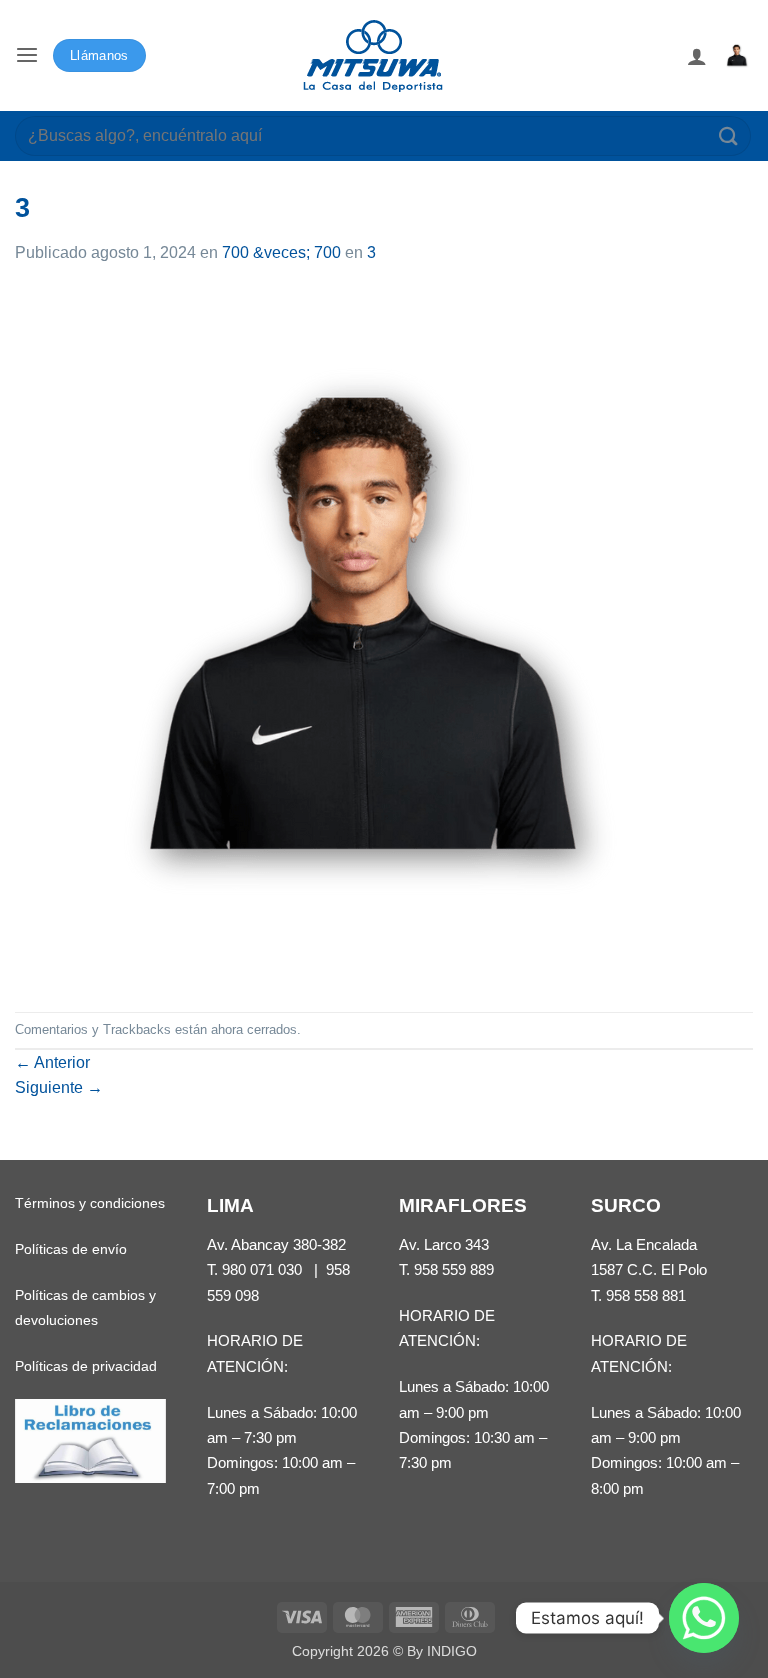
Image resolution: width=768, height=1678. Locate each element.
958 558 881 (646, 1295)
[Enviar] (729, 135)
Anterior (52, 1062)
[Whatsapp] (704, 1618)
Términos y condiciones (90, 1203)
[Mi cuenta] (697, 56)
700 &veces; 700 (281, 252)
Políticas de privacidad (86, 1366)
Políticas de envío (71, 1249)
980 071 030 (262, 1269)
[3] (365, 637)
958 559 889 (454, 1269)
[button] (27, 55)
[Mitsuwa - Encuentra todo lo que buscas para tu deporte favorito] (373, 56)
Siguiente (59, 1087)
